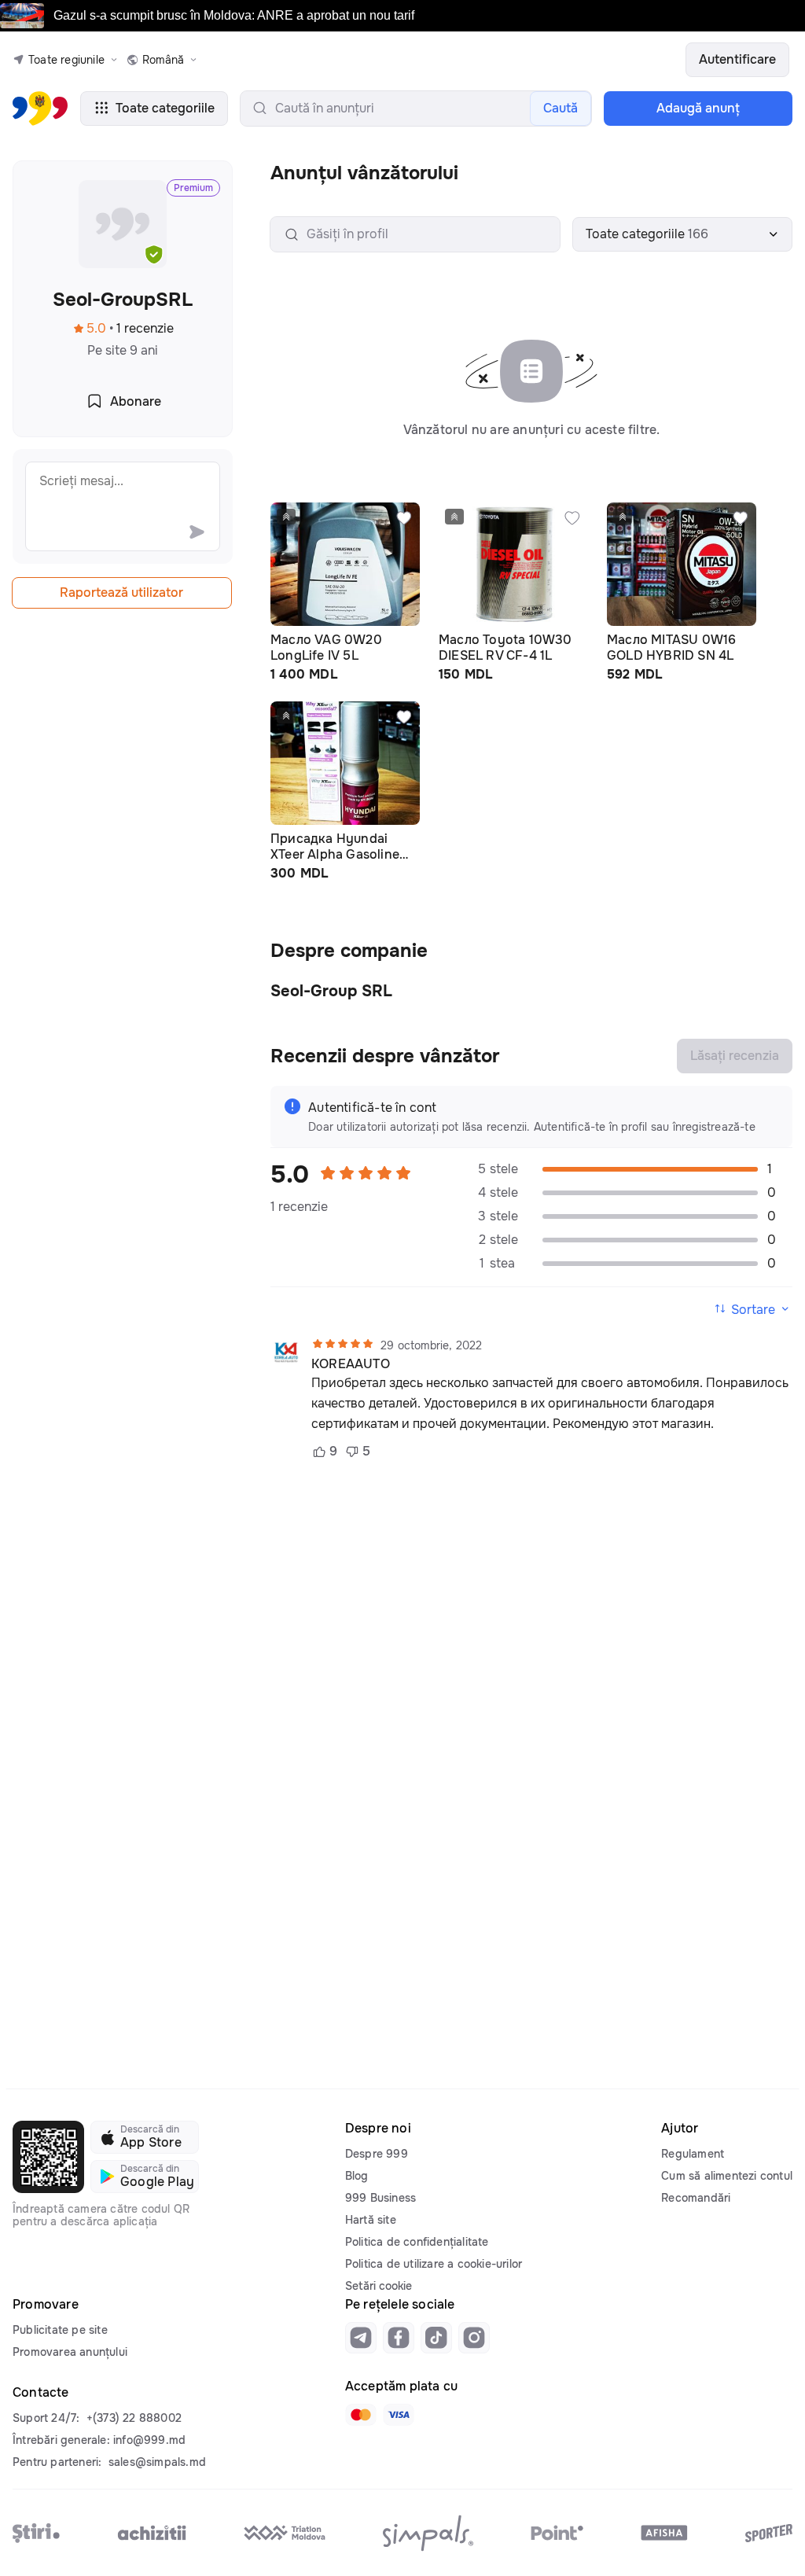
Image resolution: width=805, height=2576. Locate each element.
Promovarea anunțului (70, 2352)
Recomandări (696, 2198)
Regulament (693, 2154)
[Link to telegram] (361, 2338)
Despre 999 (377, 2154)
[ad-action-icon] (404, 518)
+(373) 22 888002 (134, 2418)
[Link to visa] (399, 2415)
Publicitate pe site (60, 2330)
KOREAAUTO (351, 1364)
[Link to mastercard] (361, 2415)
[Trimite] (197, 532)
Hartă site (371, 2220)
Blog (357, 2176)
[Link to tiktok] (436, 2338)
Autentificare (737, 59)
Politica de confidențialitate (417, 2242)
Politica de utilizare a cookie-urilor (434, 2264)
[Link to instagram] (474, 2338)
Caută (561, 108)
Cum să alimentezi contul (727, 2176)
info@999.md (149, 2440)
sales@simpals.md (157, 2462)
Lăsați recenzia (735, 1056)
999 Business (380, 2198)
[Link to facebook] (399, 2338)
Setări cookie (379, 2286)
